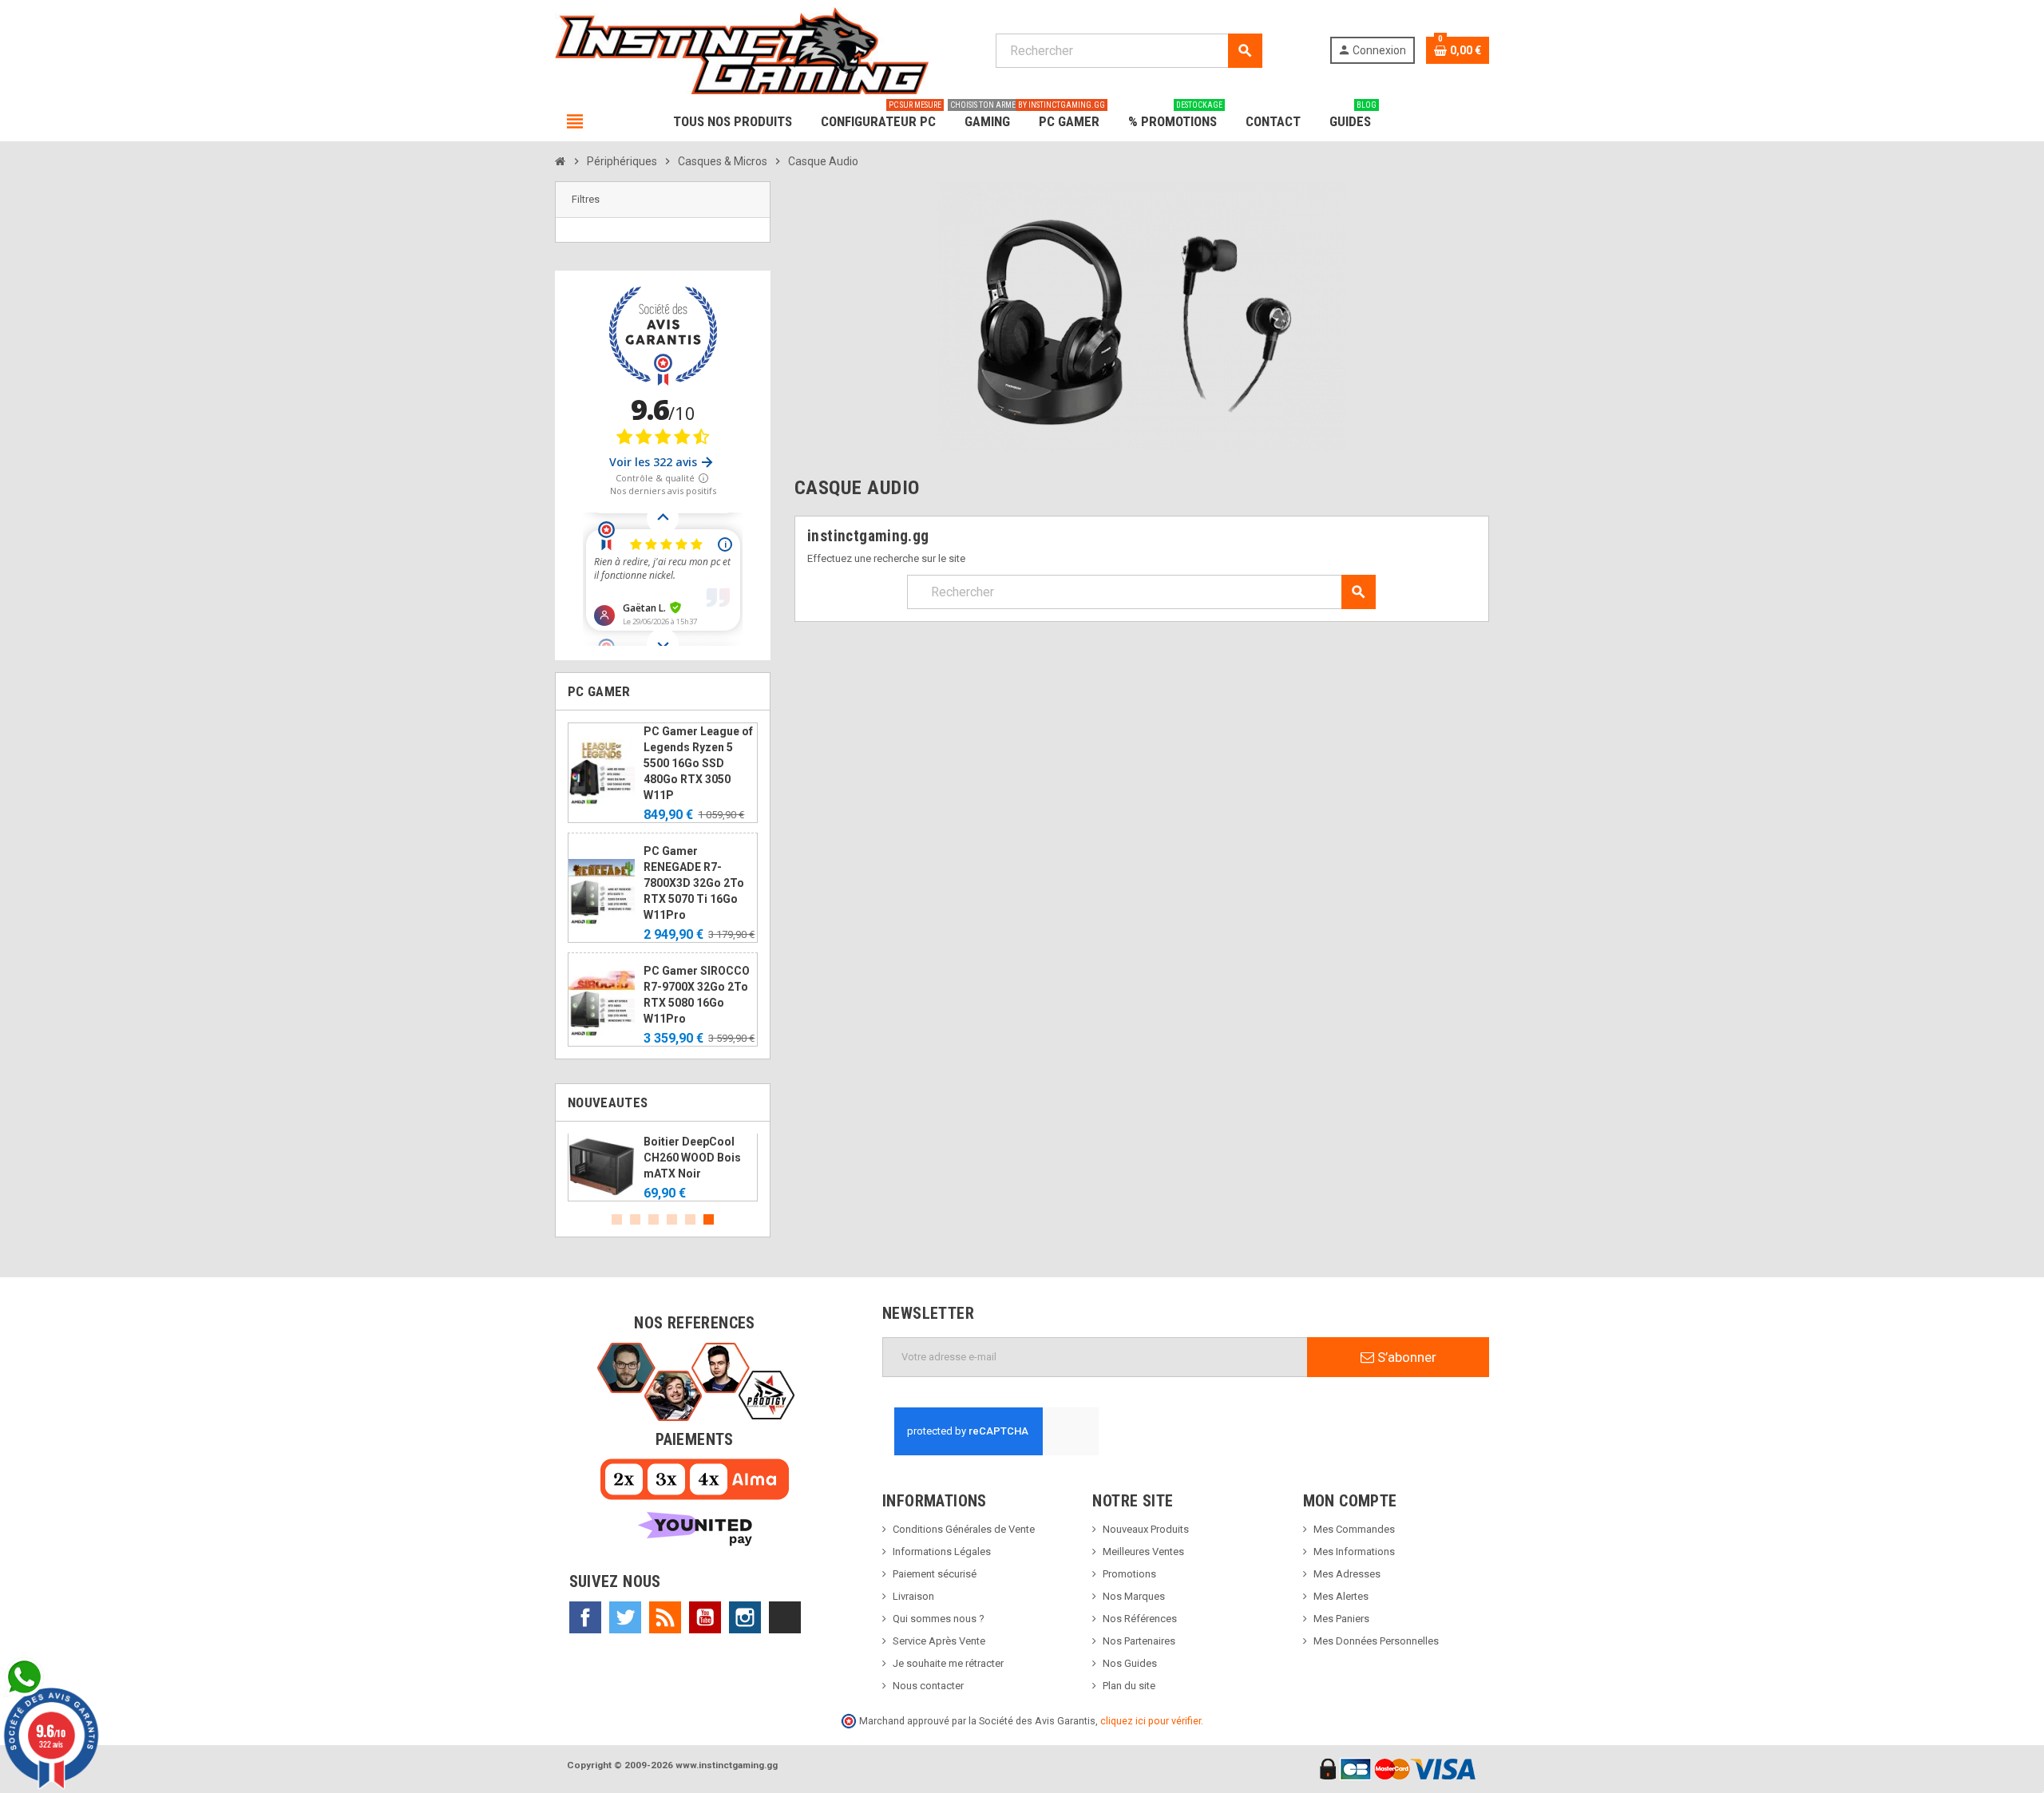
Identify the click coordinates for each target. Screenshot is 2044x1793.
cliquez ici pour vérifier (1151, 1721)
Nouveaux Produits (1146, 1529)
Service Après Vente (939, 1641)
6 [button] (709, 1219)
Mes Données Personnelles (1376, 1641)
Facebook (585, 1617)
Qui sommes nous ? (939, 1619)
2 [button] (635, 1219)
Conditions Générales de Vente (964, 1529)
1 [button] (617, 1219)
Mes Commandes (1354, 1529)
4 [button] (672, 1219)
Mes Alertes (1341, 1596)
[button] (663, 200)
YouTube (705, 1617)
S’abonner (1405, 1357)
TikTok (785, 1617)
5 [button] (690, 1219)
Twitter (625, 1617)
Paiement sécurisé (935, 1574)
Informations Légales (942, 1552)
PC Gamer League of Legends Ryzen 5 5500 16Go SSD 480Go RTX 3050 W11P (698, 763)
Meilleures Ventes (1143, 1552)
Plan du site (1129, 1686)
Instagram (745, 1617)
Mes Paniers (1341, 1619)
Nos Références (1140, 1619)
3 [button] (654, 1219)
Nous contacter (928, 1686)
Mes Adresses (1347, 1574)
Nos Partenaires (1139, 1641)
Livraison (913, 1596)
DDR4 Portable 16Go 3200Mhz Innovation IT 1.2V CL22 (739, 1158)
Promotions (1129, 1574)
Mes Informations (1354, 1552)
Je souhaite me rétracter (948, 1663)
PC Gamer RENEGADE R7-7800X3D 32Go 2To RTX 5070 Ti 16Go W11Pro (694, 883)
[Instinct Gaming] (742, 50)
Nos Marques (1134, 1596)
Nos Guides (1130, 1663)
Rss (665, 1617)
